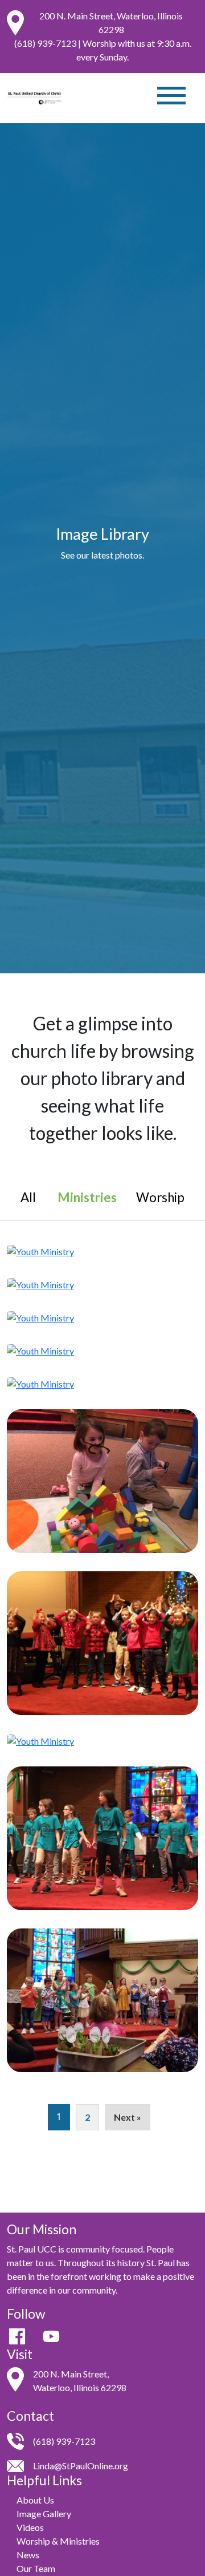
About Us (35, 2500)
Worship (160, 1197)
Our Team (36, 2568)
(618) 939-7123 (45, 43)
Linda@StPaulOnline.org (81, 2466)
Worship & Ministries (58, 2541)
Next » (128, 2117)
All (28, 1197)
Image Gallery (44, 2514)
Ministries (87, 1197)
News (28, 2555)
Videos (30, 2527)
